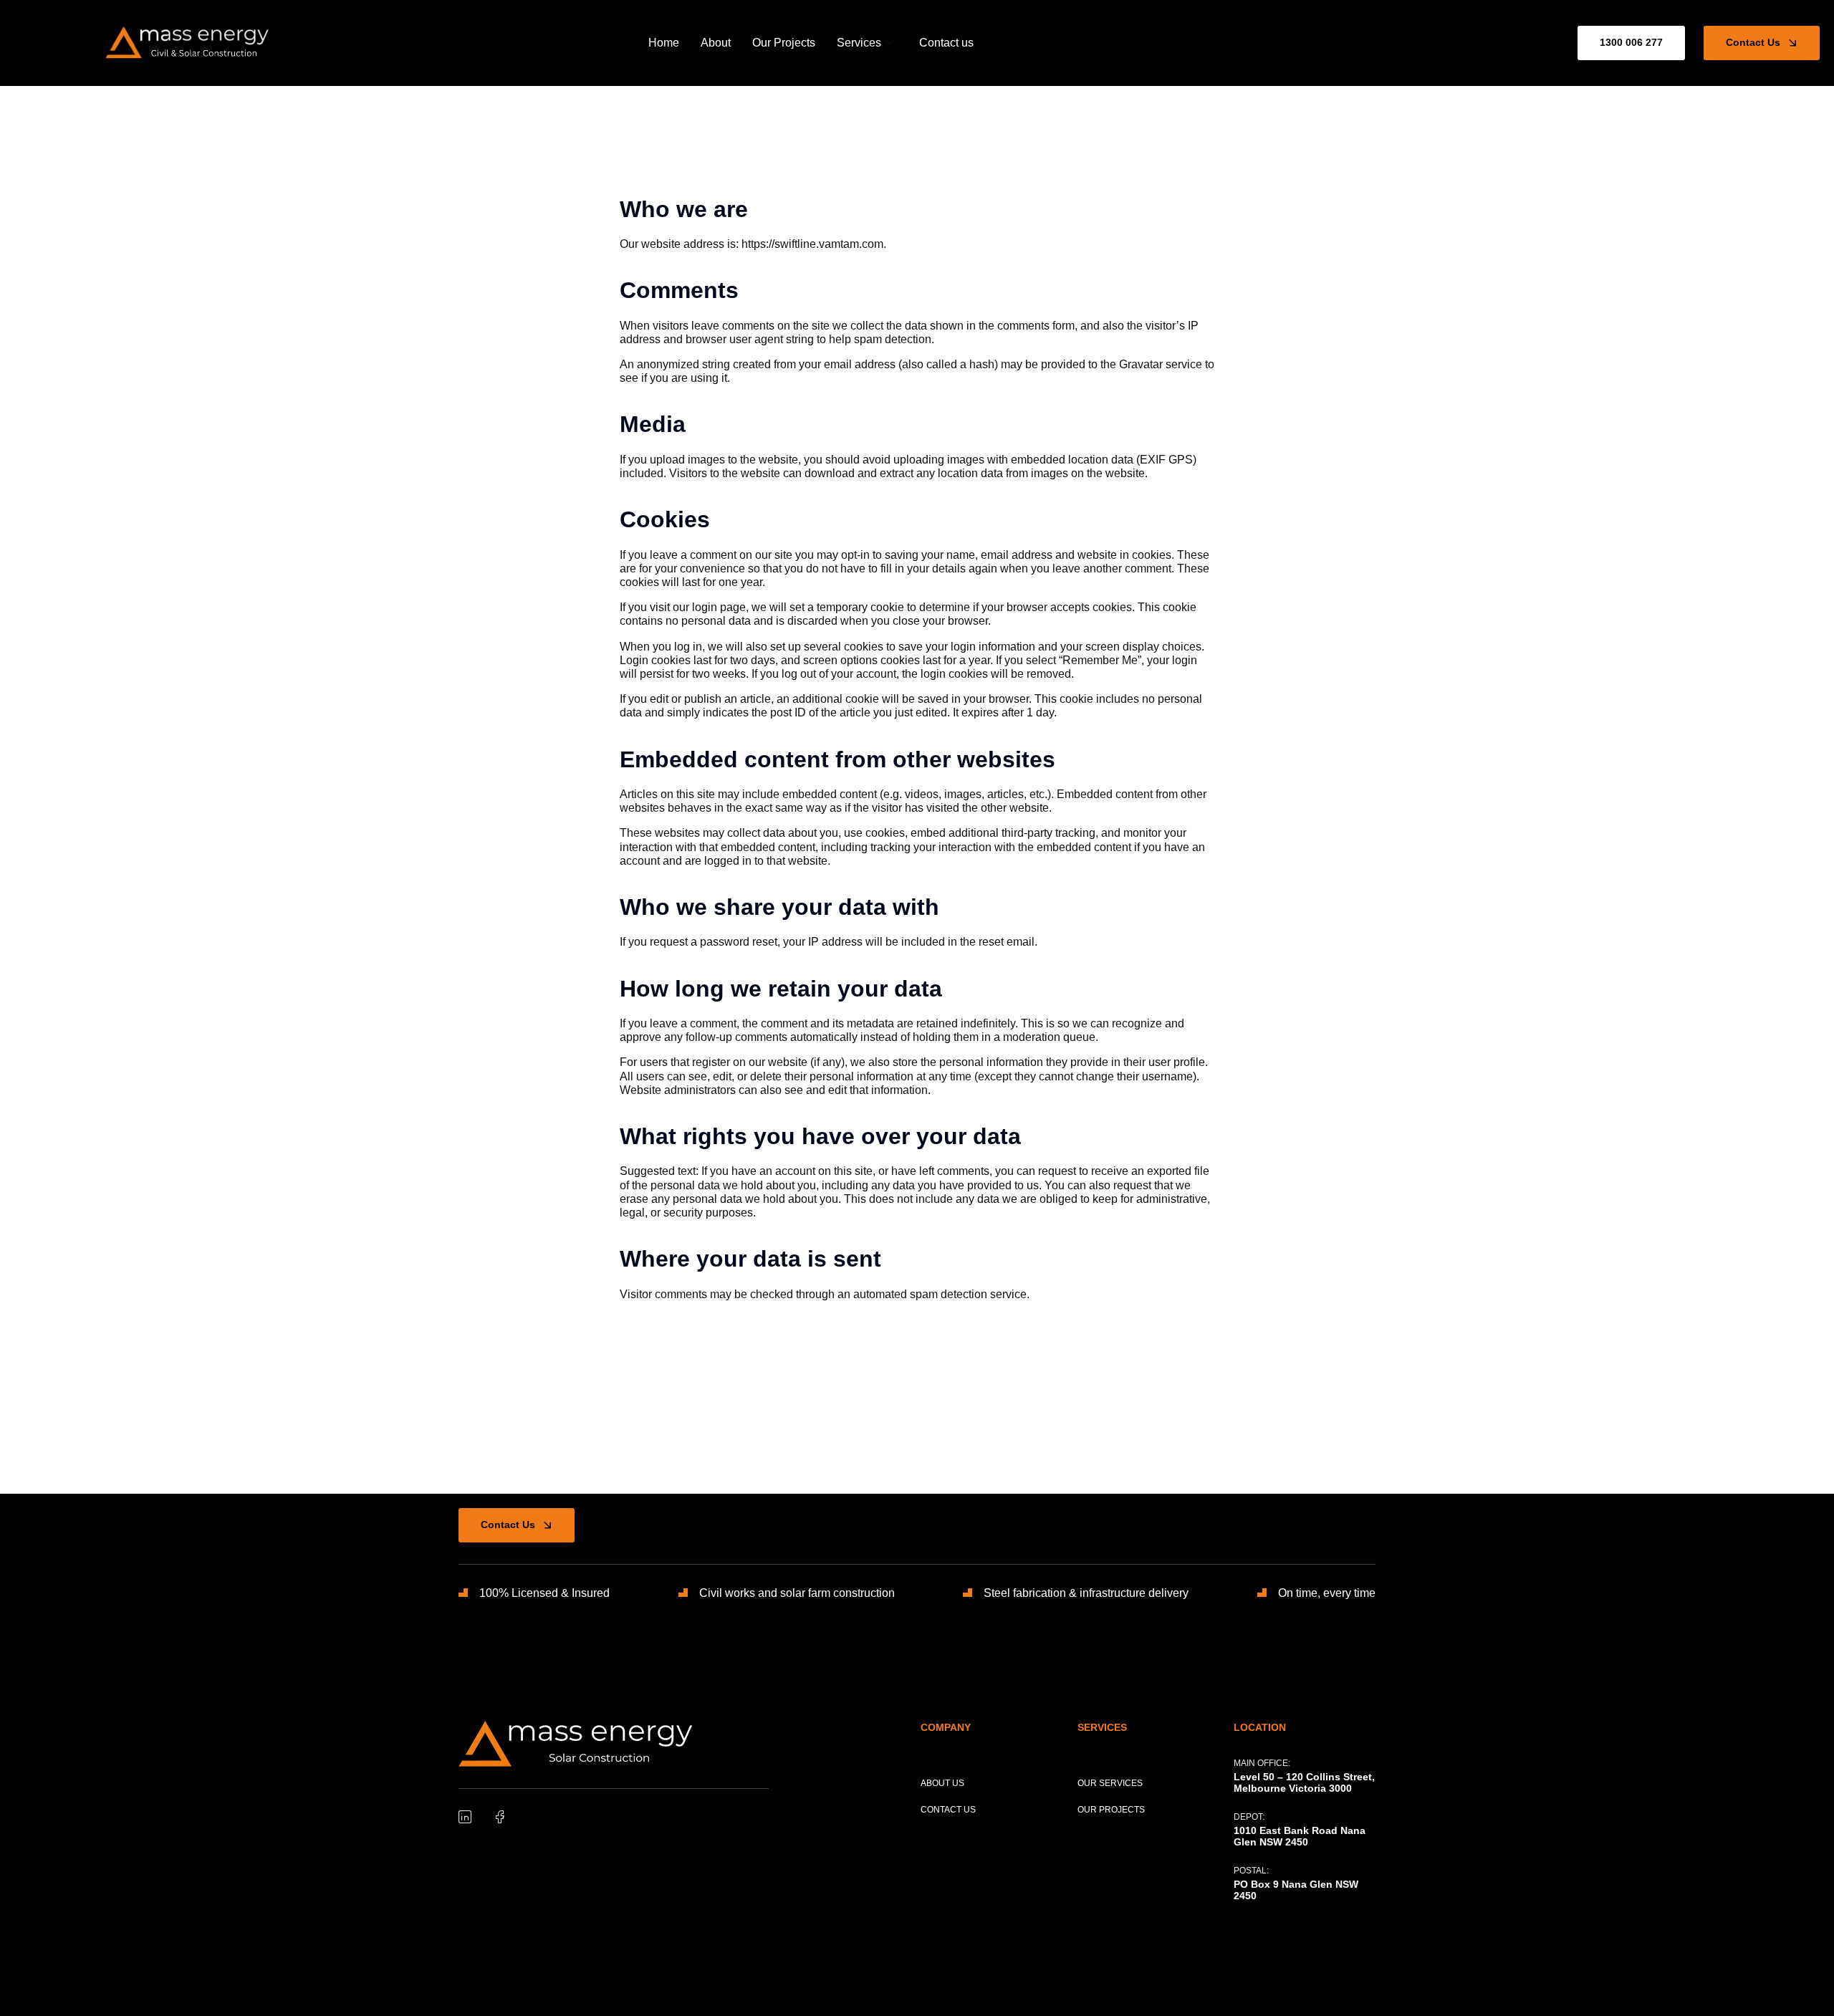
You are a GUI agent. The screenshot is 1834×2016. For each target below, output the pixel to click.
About (716, 43)
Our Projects (784, 43)
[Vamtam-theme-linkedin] (465, 1817)
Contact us (946, 43)
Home (664, 43)
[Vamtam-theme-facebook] (499, 1817)
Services (859, 43)
